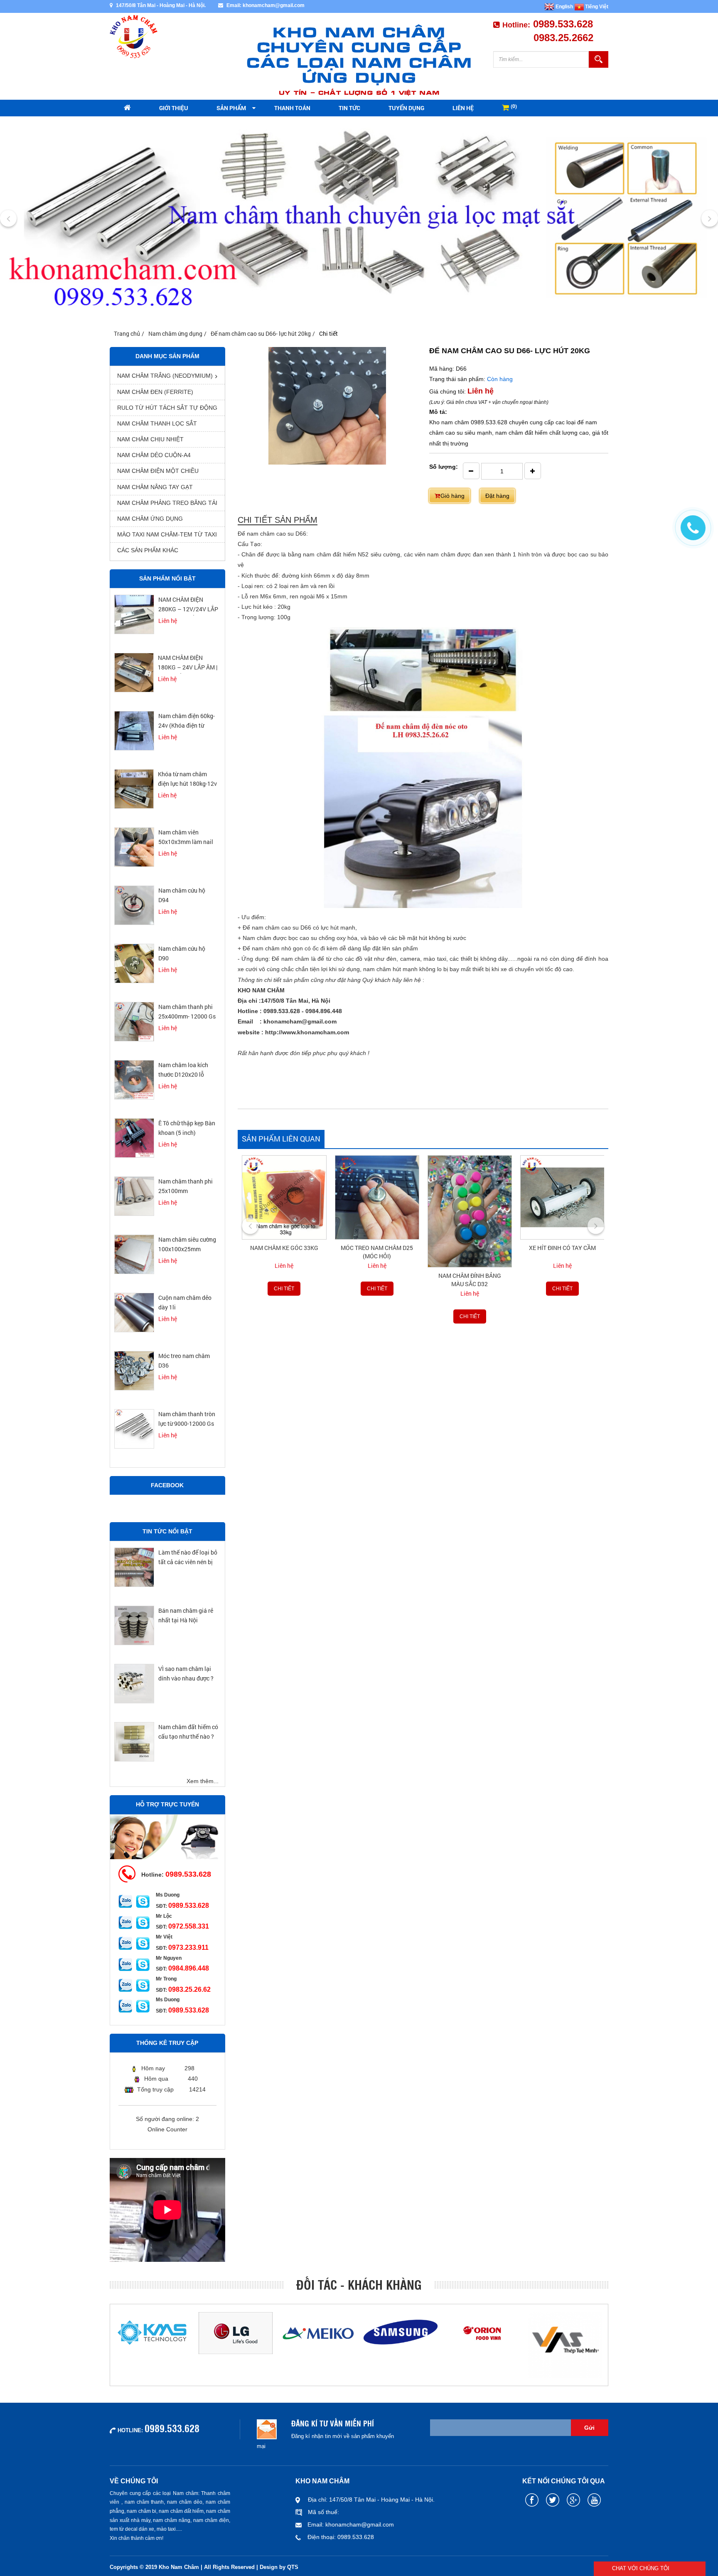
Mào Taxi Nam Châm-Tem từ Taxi (167, 534)
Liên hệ (463, 108)
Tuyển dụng (406, 108)
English (564, 7)
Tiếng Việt (596, 7)
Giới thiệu (174, 108)
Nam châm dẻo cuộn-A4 (154, 455)
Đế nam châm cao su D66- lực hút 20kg (261, 333)
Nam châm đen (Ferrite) (155, 392)
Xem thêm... (203, 1781)
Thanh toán (292, 108)
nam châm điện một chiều (158, 471)
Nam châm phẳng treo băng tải (167, 503)
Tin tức (349, 108)
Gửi (589, 2428)
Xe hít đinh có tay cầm (469, 1248)
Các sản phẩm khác (148, 550)
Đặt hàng (497, 496)
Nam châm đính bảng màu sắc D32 (377, 1280)
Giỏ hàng (452, 496)
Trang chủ (127, 333)
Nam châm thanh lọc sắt (157, 423)
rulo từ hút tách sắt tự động (167, 408)
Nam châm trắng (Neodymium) (165, 376)
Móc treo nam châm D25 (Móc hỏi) (284, 1252)
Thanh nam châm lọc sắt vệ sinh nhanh (562, 1280)
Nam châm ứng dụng (175, 333)
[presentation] (8, 218)
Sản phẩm (231, 108)
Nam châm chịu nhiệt (150, 439)
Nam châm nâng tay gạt (155, 487)
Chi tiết (284, 1289)
